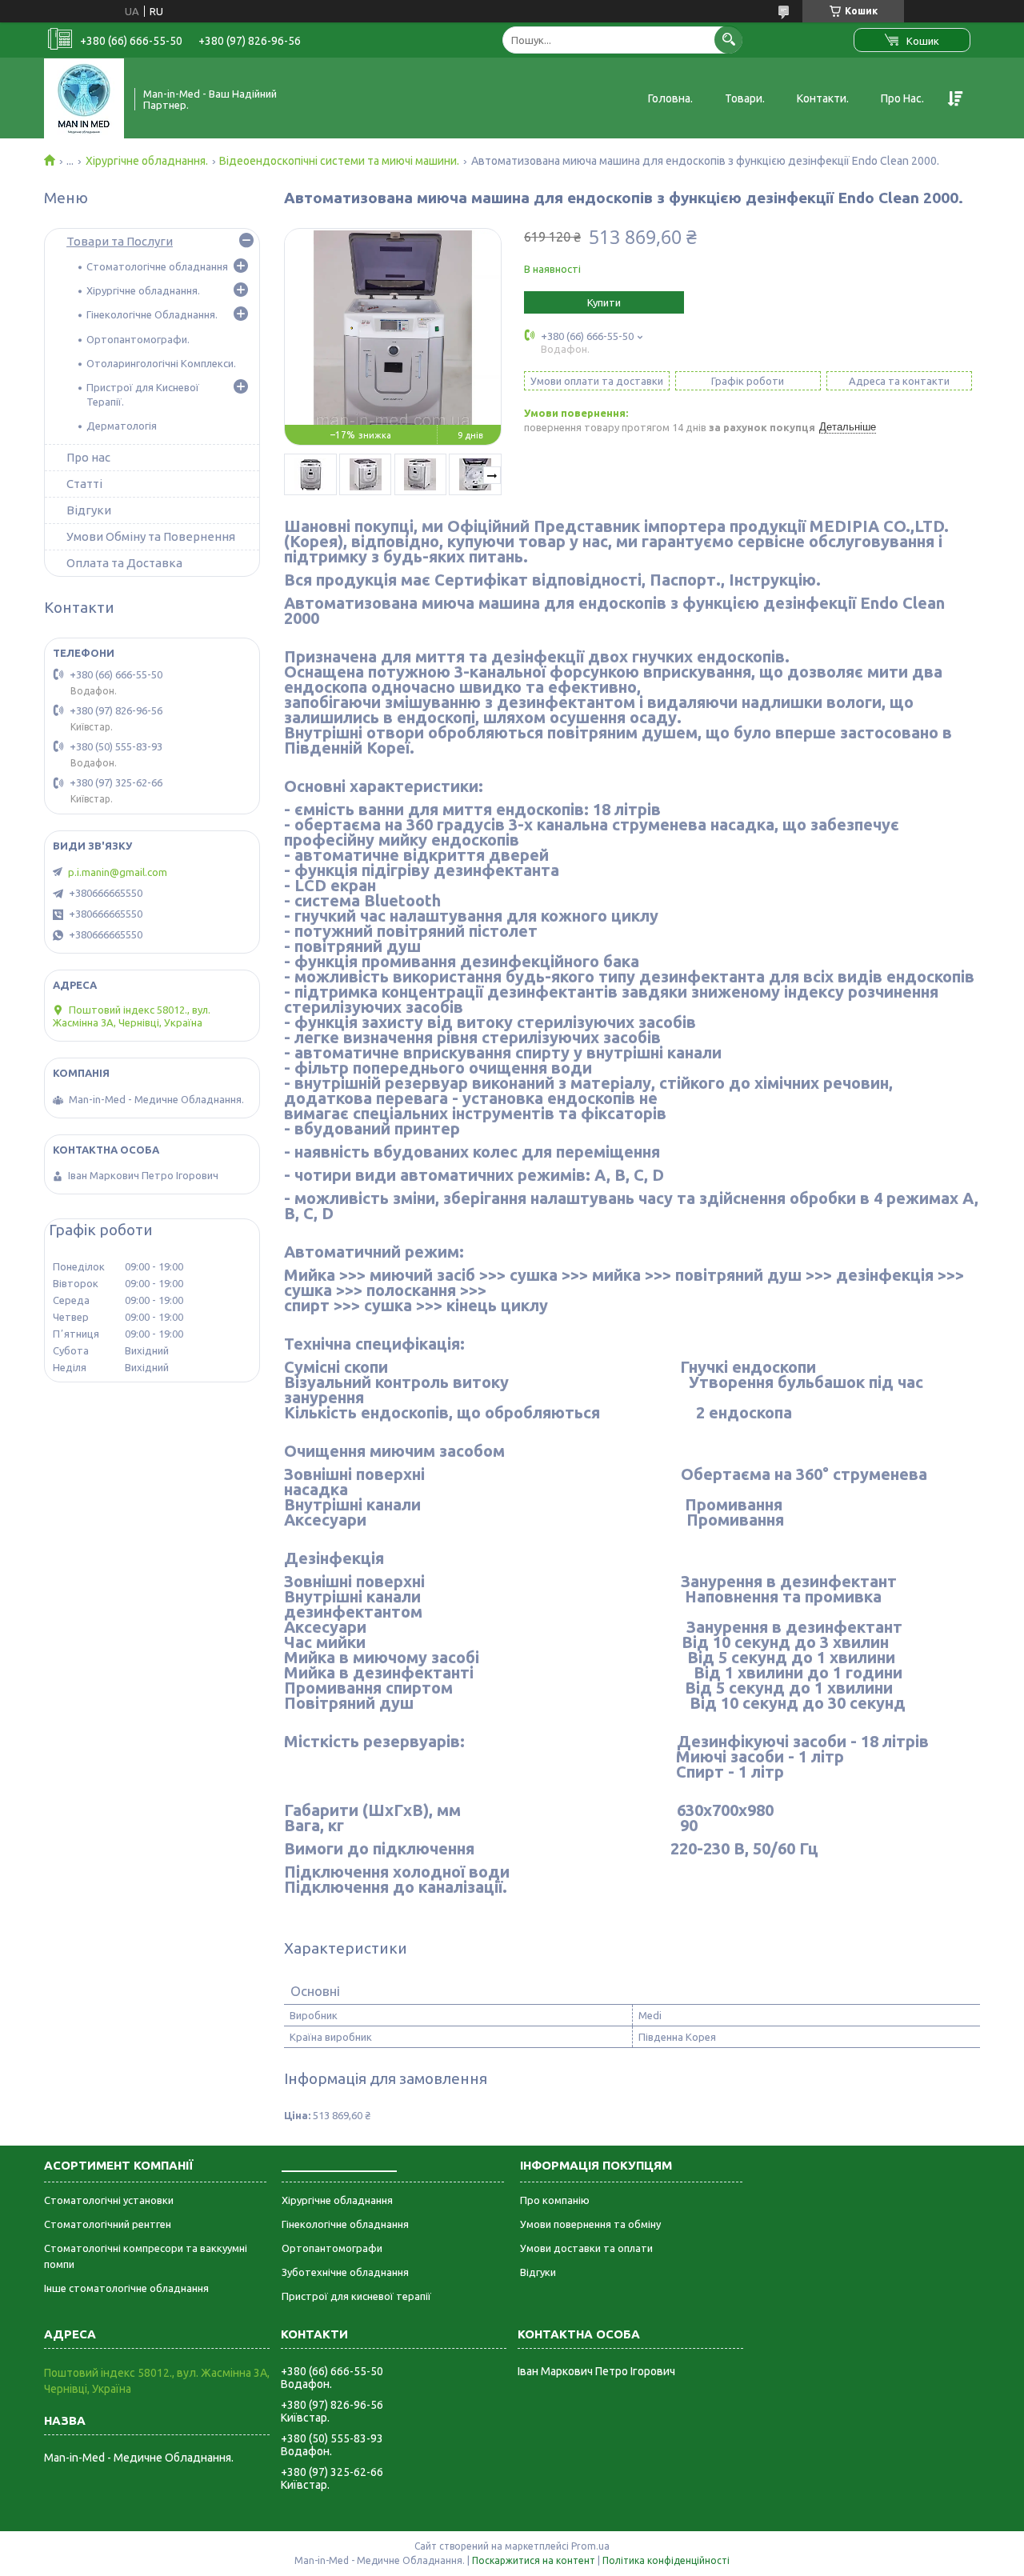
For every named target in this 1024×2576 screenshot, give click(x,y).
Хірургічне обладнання (337, 2200)
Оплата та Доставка (124, 563)
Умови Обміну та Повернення (151, 536)
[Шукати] (728, 40)
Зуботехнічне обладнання (345, 2272)
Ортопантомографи (332, 2248)
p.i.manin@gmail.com (118, 872)
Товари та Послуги (120, 241)
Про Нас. (902, 98)
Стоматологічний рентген (108, 2224)
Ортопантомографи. (138, 339)
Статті (84, 484)
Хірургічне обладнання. (147, 161)
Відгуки (89, 510)
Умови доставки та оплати (586, 2248)
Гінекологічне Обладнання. (152, 314)
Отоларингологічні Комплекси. (161, 363)
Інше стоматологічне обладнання (126, 2288)
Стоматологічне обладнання (157, 266)
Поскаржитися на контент (534, 2560)
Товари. (745, 98)
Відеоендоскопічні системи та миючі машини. (339, 161)
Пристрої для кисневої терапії (356, 2296)
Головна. (670, 98)
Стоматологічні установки (109, 2200)
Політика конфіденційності (666, 2560)
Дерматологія (122, 426)
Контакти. (823, 98)
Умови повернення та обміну (590, 2224)
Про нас (88, 457)
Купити (604, 302)
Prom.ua (590, 2546)
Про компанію (555, 2200)
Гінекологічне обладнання (345, 2224)
